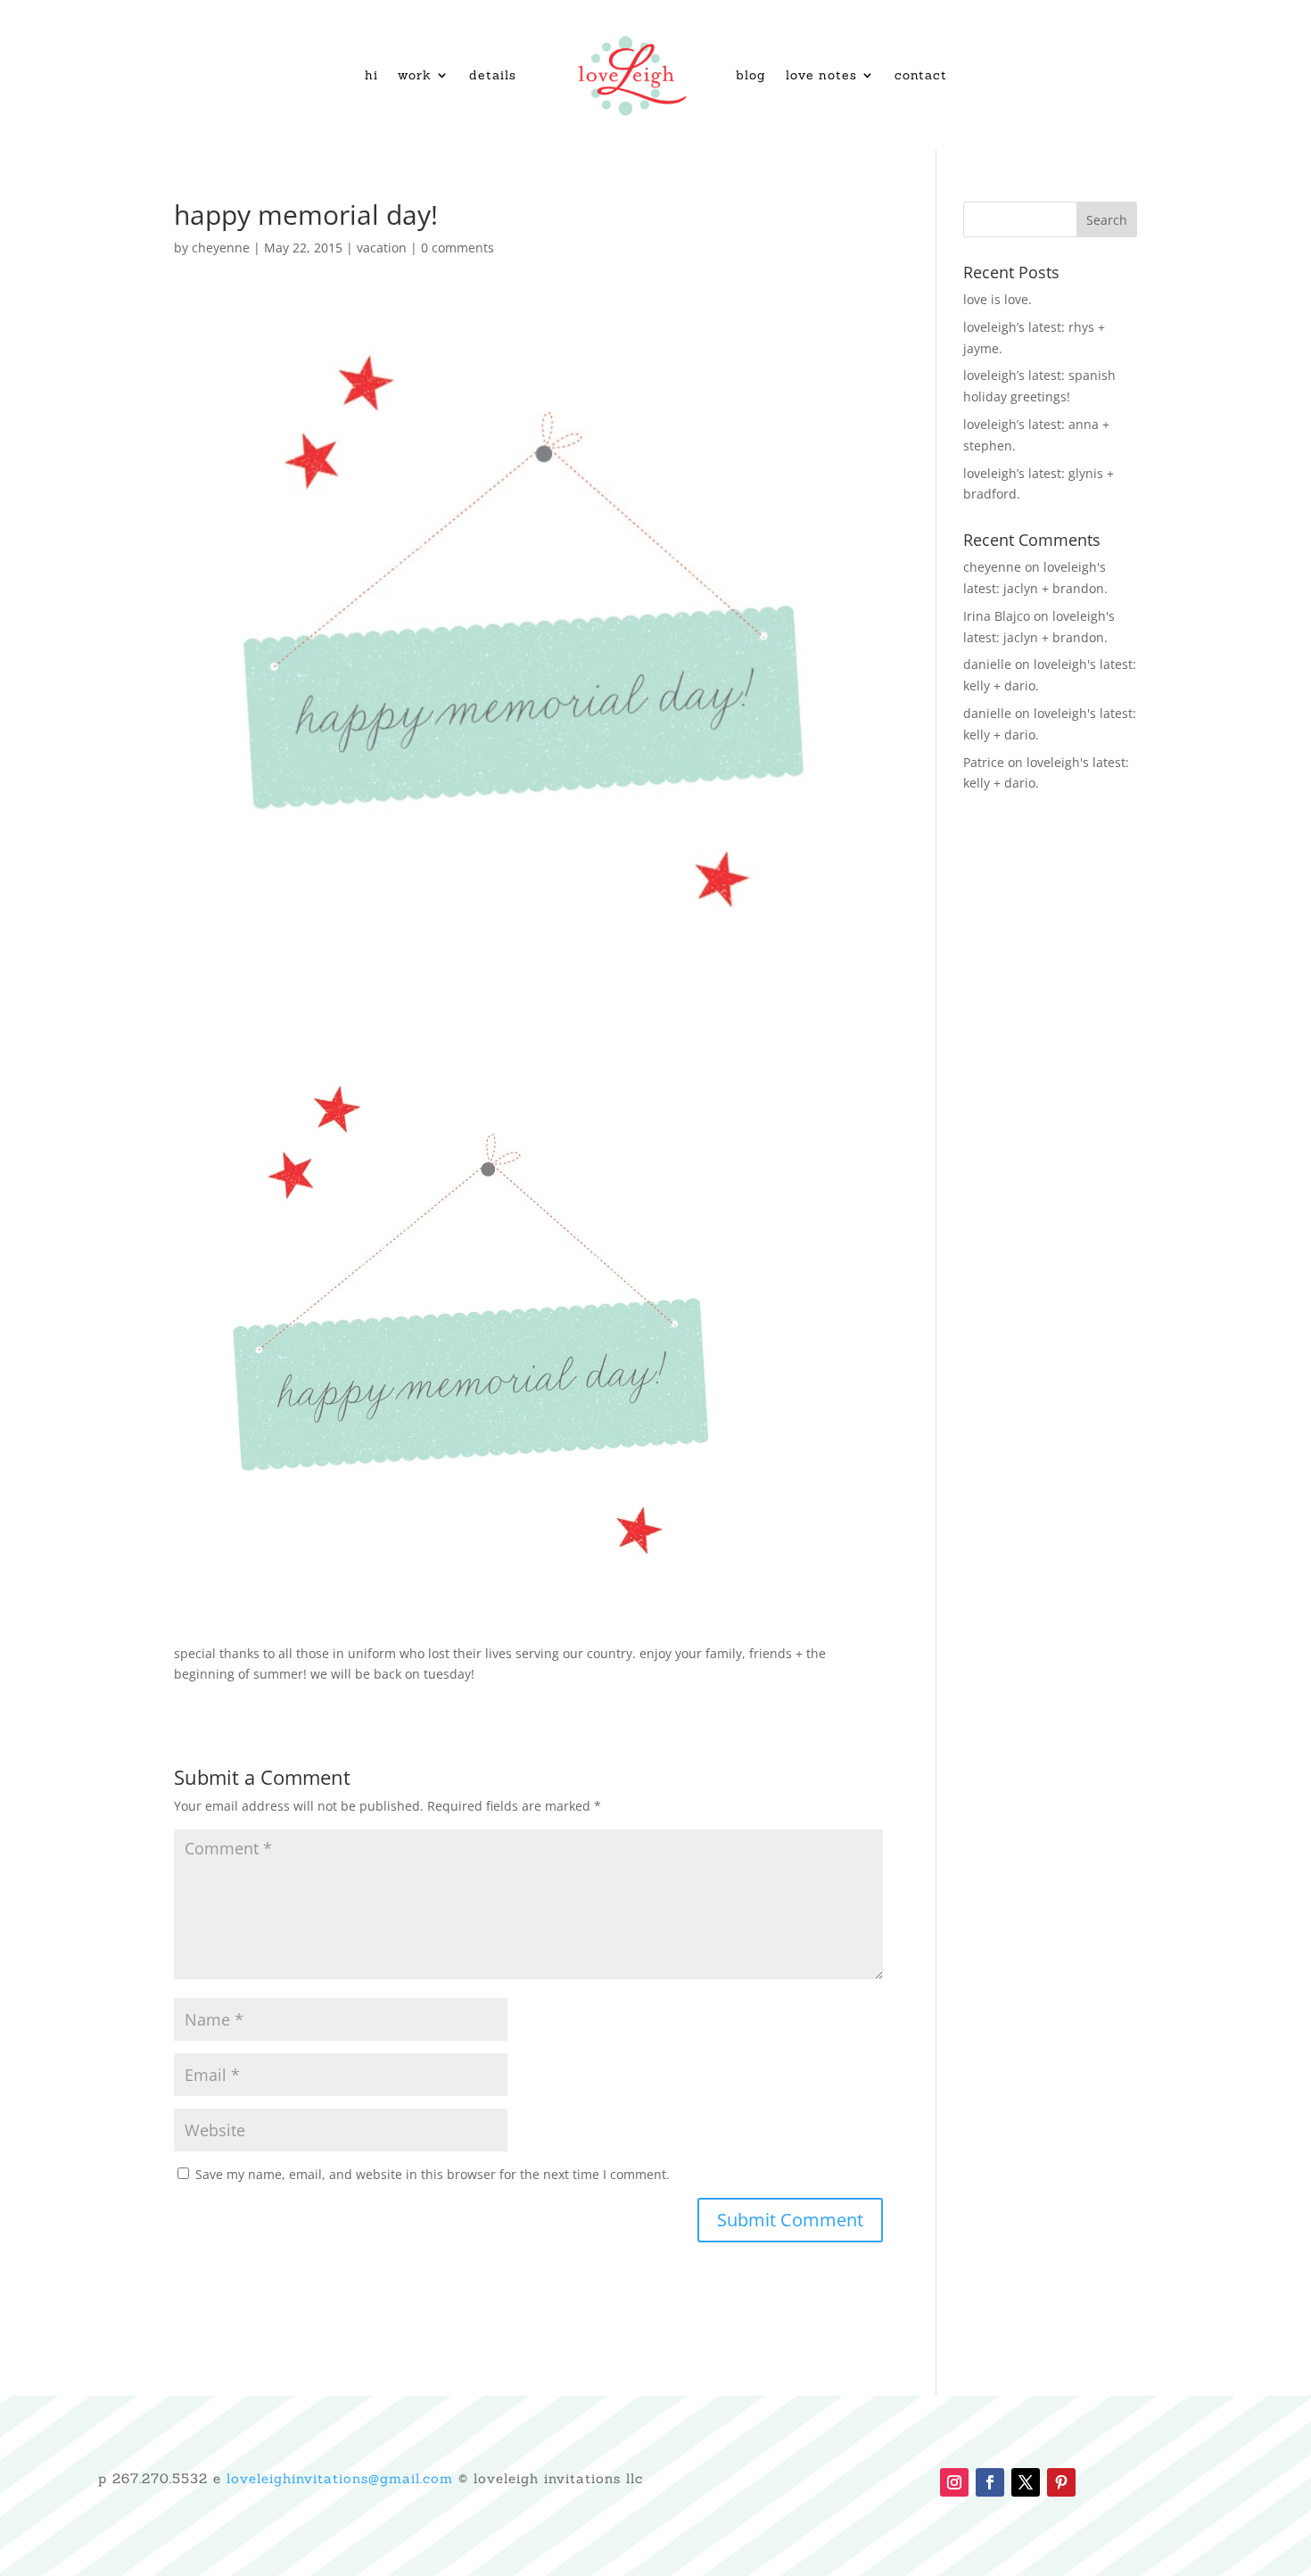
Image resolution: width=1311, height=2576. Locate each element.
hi (371, 75)
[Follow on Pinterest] (1061, 2482)
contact (921, 75)
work (415, 75)
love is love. (998, 299)
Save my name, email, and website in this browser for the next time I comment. (433, 2174)
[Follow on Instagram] (954, 2482)
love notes (821, 75)
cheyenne (221, 248)
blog (751, 75)
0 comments (458, 248)
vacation (382, 248)
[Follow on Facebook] (990, 2482)
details (493, 75)
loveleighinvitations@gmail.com (340, 2478)
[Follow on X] (1026, 2482)
